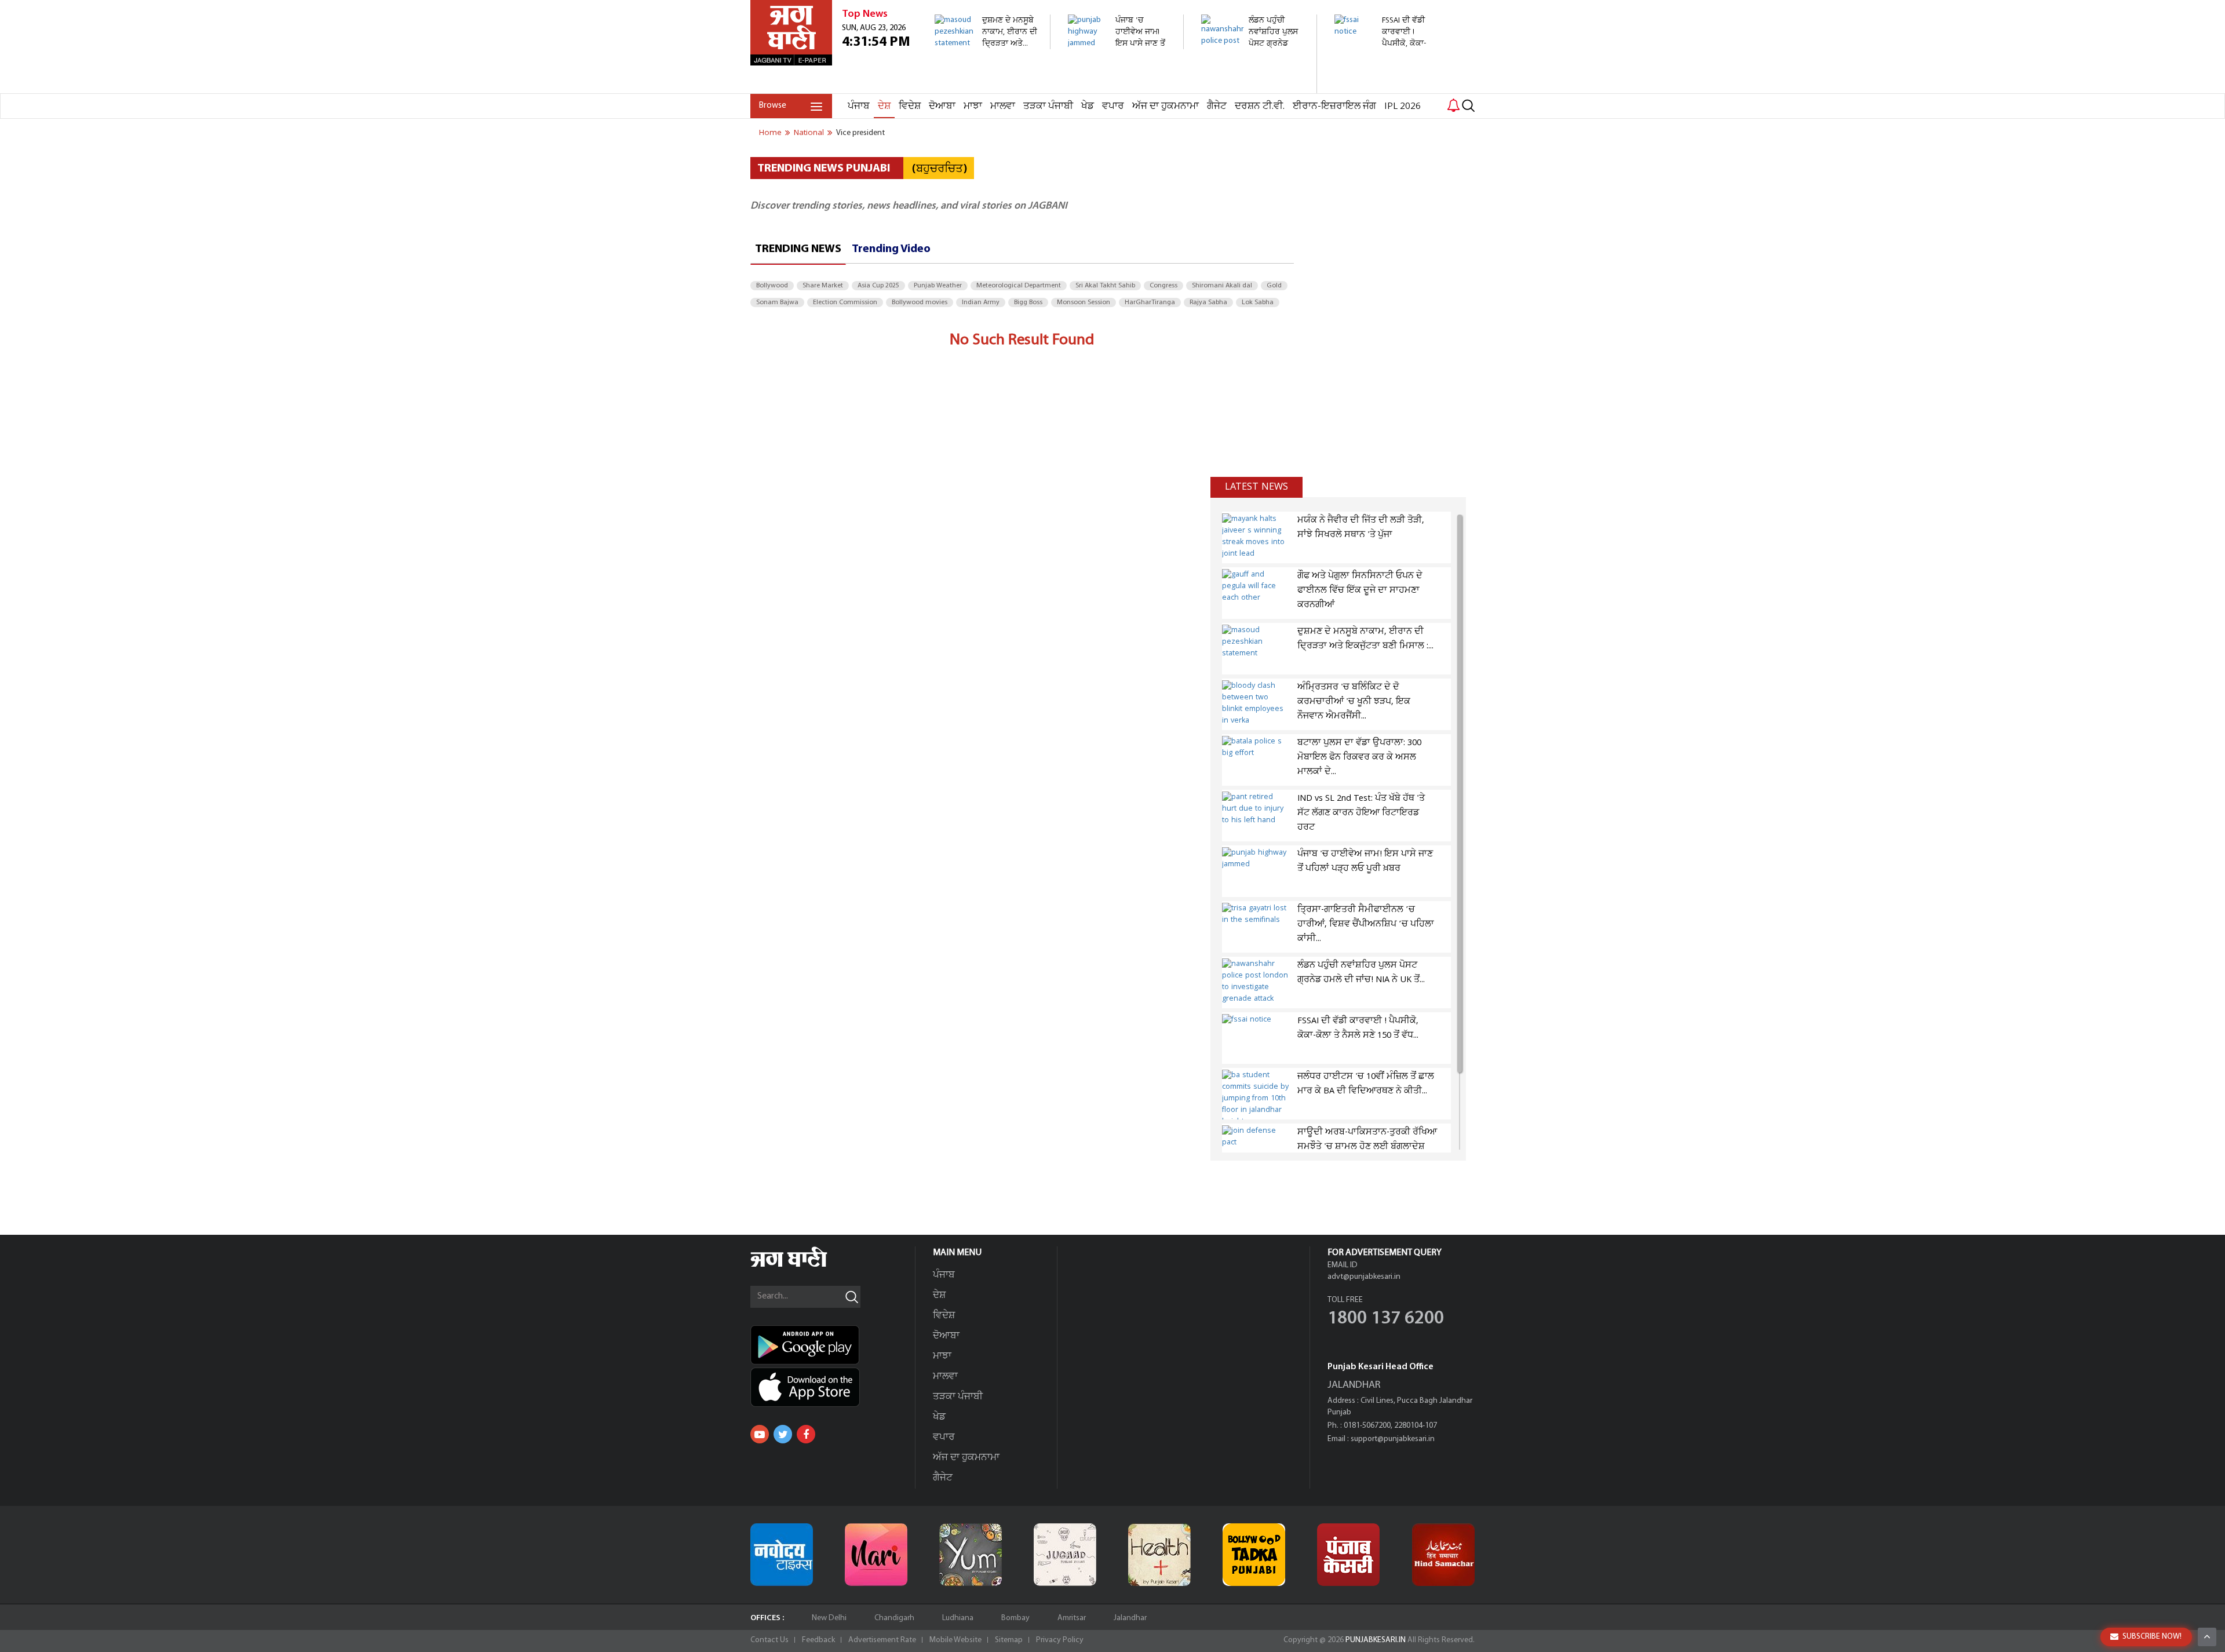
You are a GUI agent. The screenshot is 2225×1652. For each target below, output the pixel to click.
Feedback (818, 1640)
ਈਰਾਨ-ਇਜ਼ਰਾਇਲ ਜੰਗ (1334, 106)
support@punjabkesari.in (1393, 1439)
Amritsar (1072, 1618)
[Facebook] (806, 1434)
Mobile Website (955, 1640)
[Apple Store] (833, 1387)
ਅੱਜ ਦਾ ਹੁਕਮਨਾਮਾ (1166, 106)
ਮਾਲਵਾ (1003, 106)
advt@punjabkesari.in (1364, 1277)
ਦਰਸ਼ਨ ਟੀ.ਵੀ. (1260, 106)
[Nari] (876, 1555)
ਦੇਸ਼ (884, 106)
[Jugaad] (1065, 1555)
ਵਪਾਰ (1113, 106)
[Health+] (1159, 1555)
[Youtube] (760, 1434)
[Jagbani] (805, 1265)
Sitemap (1009, 1640)
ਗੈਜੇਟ (1217, 106)
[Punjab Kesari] (1348, 1555)
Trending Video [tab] (891, 249)
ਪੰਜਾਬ (859, 106)
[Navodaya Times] (782, 1555)
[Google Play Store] (833, 1345)
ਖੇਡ (1088, 106)
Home (770, 133)
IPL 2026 (1403, 106)
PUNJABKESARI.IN (1376, 1640)
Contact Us (769, 1640)
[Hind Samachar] (1443, 1555)
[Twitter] (783, 1434)
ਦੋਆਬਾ (942, 106)
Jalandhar (1130, 1618)
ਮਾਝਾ (973, 106)
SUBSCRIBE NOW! (2152, 1637)
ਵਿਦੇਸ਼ (910, 106)
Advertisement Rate (882, 1640)
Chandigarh (894, 1618)
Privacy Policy (1060, 1640)
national (809, 133)
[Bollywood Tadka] (1254, 1555)
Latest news (1256, 487)
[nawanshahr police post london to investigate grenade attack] (1252, 87)
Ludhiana (958, 1618)
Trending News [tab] (798, 249)
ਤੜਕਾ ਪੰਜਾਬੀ (1048, 106)
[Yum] (971, 1555)
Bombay (1015, 1618)
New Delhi (829, 1618)
